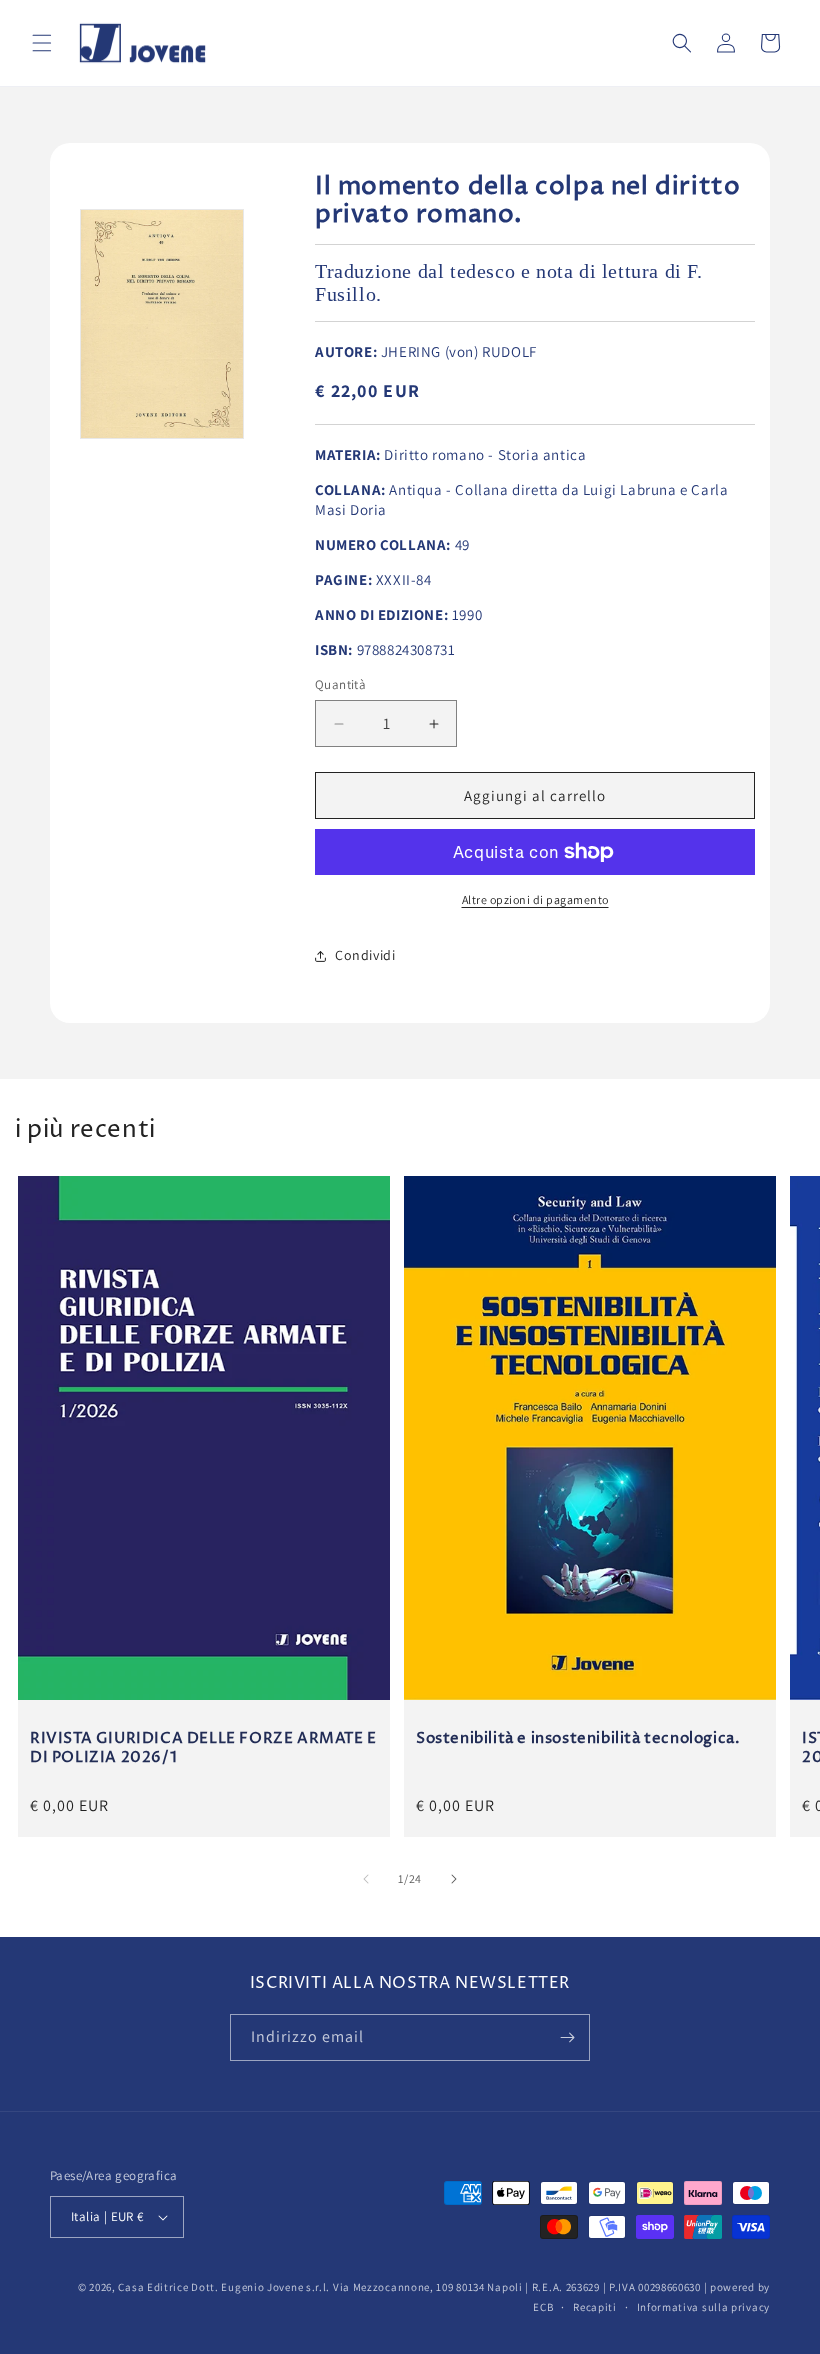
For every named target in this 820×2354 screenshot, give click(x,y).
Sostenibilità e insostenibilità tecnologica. (578, 1739)
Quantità (340, 684)
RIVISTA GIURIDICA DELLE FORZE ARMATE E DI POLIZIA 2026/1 (203, 1748)
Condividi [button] (365, 955)
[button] (42, 43)
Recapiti (595, 2307)
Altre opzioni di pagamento (535, 899)
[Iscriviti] (567, 2037)
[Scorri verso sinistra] (366, 1879)
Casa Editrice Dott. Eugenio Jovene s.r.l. (224, 2287)
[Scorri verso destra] (454, 1879)
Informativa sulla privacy (704, 2307)
